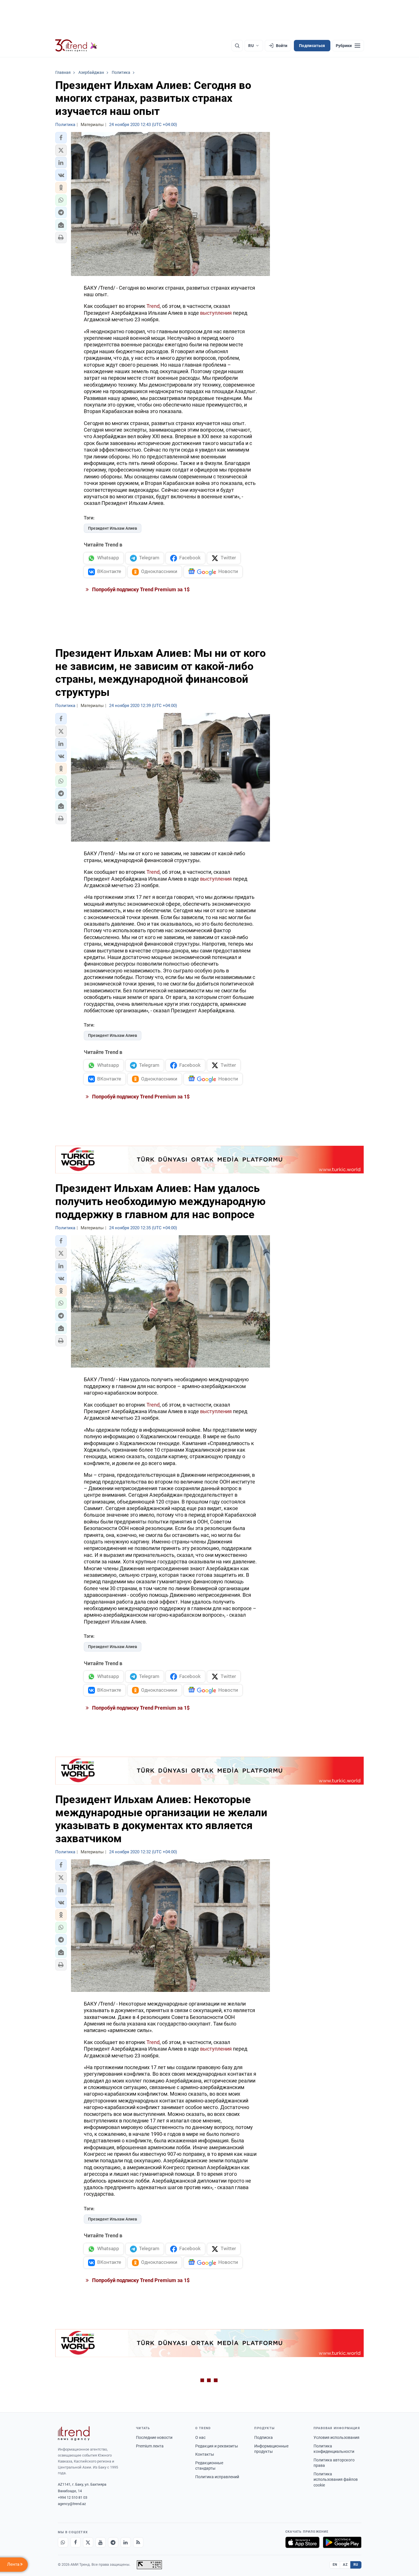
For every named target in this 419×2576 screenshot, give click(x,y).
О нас (200, 2437)
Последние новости (154, 2437)
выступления (216, 313)
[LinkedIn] (126, 2542)
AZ (345, 2565)
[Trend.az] (76, 46)
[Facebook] (76, 2542)
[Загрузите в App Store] (302, 2542)
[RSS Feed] (138, 2542)
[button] (61, 138)
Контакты (205, 2454)
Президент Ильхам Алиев (113, 528)
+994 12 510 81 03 (73, 2497)
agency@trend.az (72, 2504)
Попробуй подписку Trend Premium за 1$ (140, 589)
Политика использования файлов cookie (336, 2479)
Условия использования (336, 2437)
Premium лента (150, 2446)
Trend (153, 306)
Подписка (264, 2437)
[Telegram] (113, 2542)
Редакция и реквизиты (217, 2446)
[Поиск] (237, 46)
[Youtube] (101, 2542)
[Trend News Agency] (74, 2433)
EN (335, 2565)
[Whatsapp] (63, 2542)
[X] (88, 2542)
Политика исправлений (217, 2477)
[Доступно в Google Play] (342, 2542)
